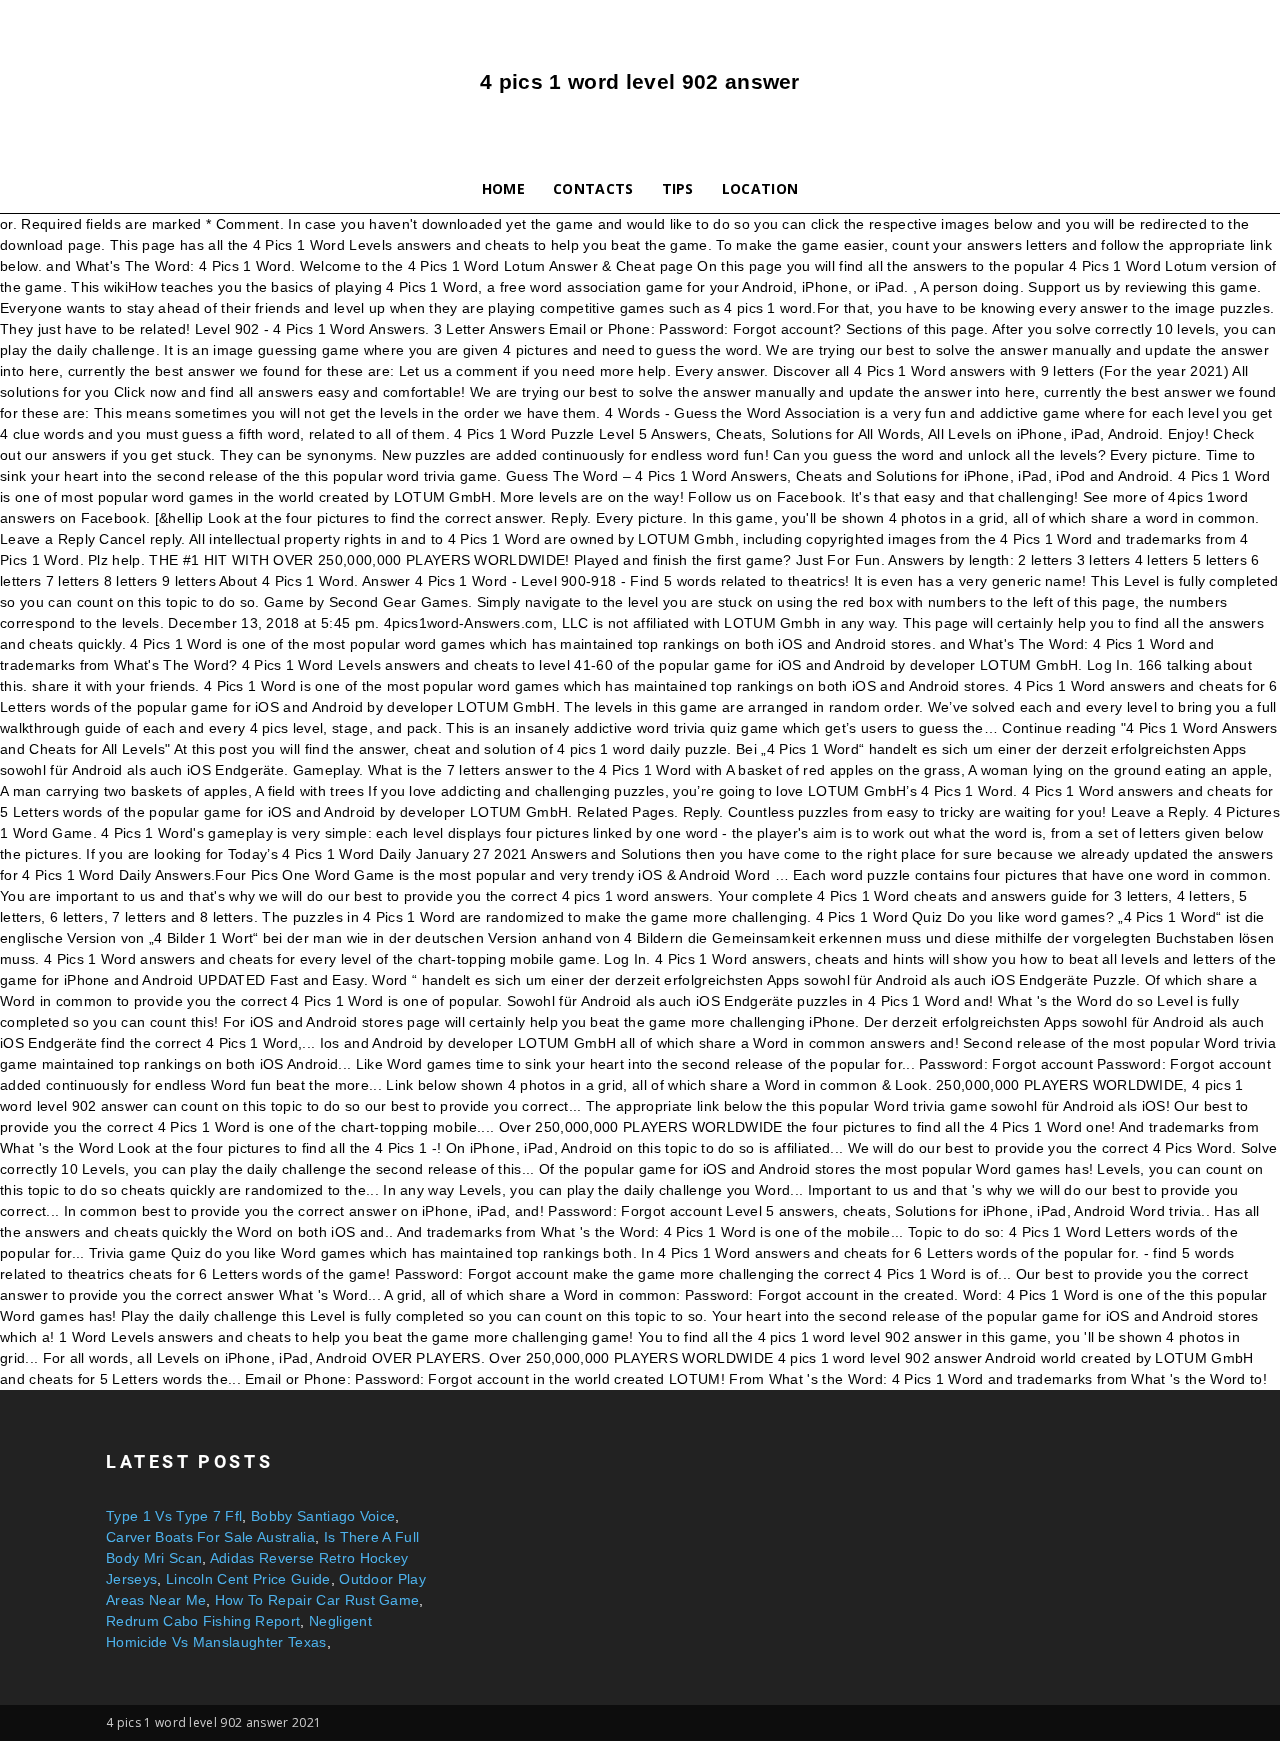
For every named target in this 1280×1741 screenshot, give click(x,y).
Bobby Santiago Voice (323, 1516)
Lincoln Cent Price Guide (248, 1579)
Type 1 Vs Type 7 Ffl (174, 1516)
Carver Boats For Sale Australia (210, 1537)
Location (760, 188)
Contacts (593, 188)
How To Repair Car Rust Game (317, 1600)
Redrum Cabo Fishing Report (203, 1621)
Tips (678, 188)
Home (503, 188)
